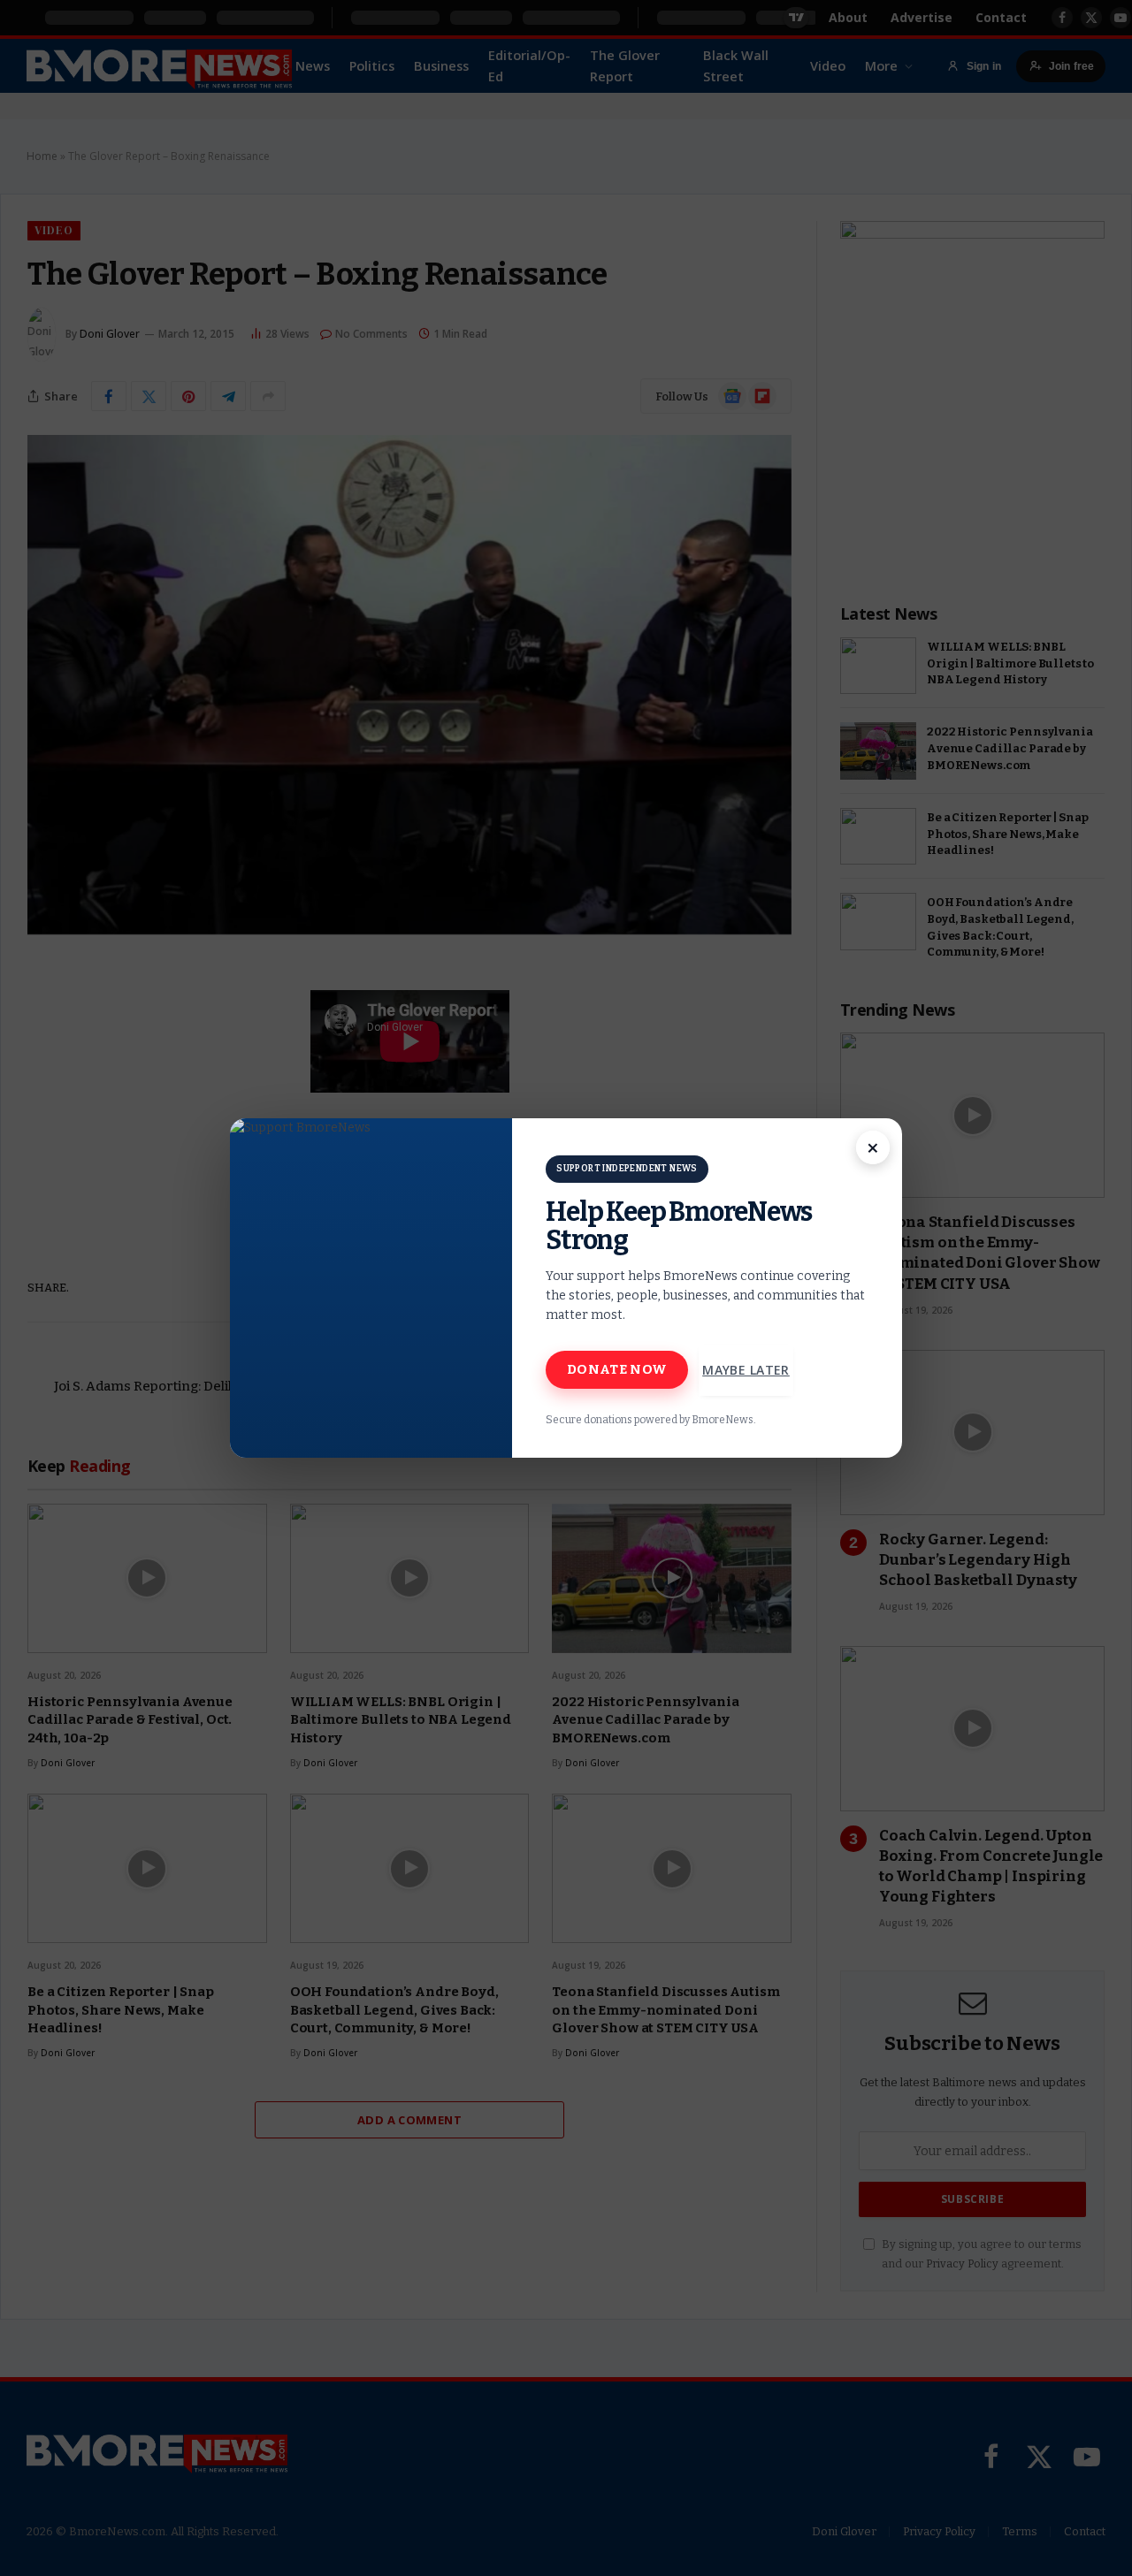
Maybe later (746, 1370)
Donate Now (617, 1369)
